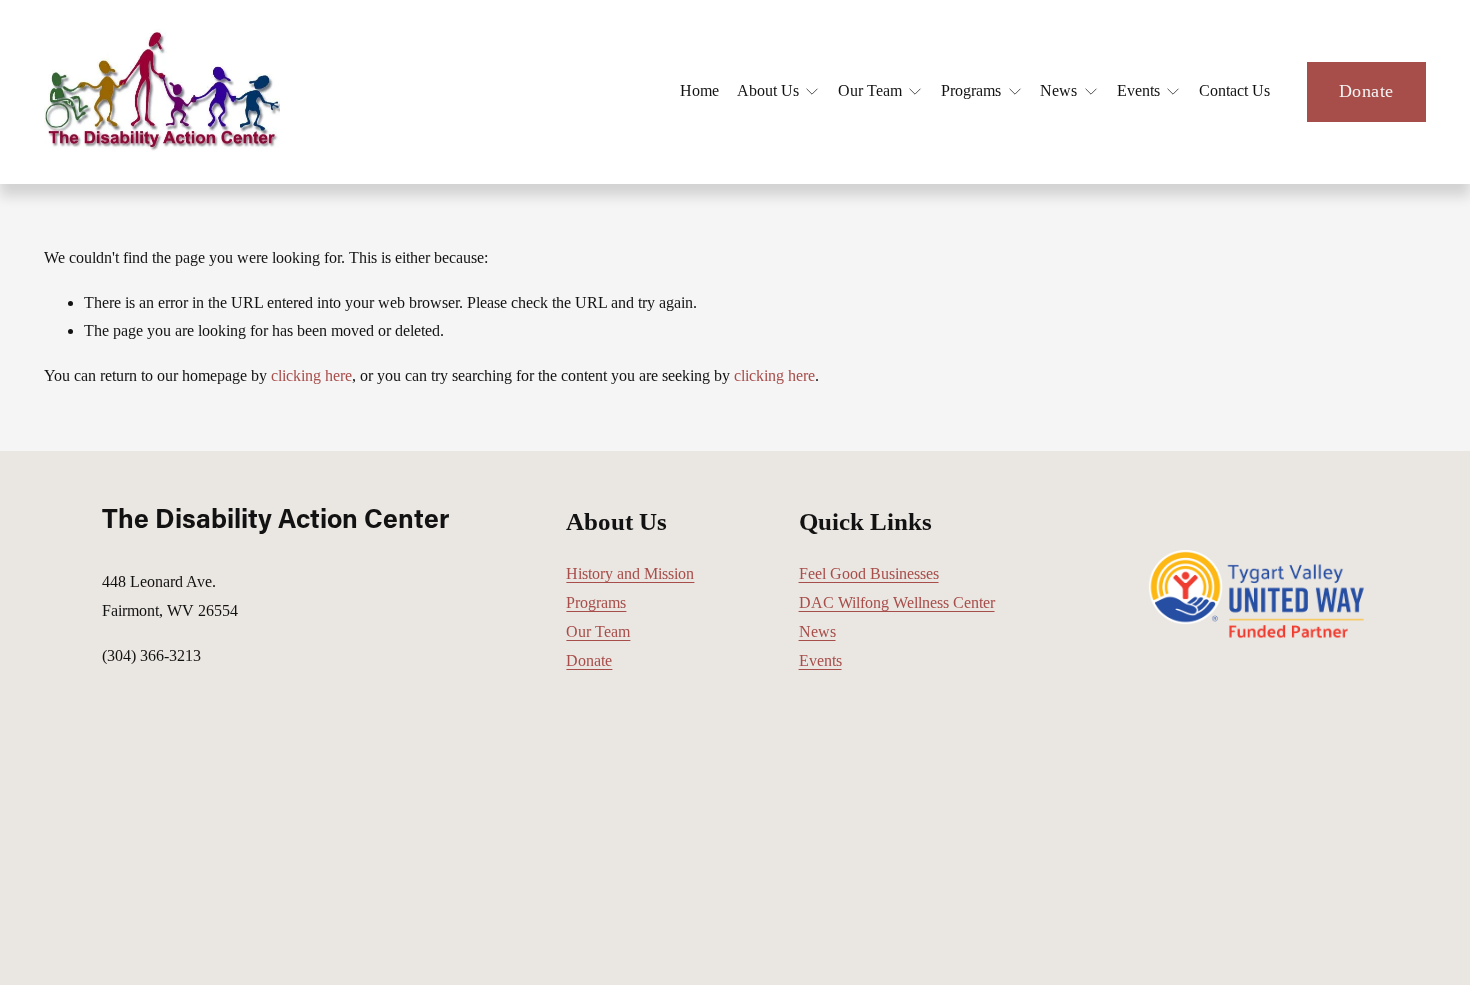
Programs (596, 602)
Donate (1366, 91)
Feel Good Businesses (869, 573)
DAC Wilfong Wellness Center (897, 602)
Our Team (598, 631)
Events (820, 660)
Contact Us (1234, 90)
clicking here (311, 375)
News (817, 631)
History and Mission (630, 573)
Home (699, 90)
